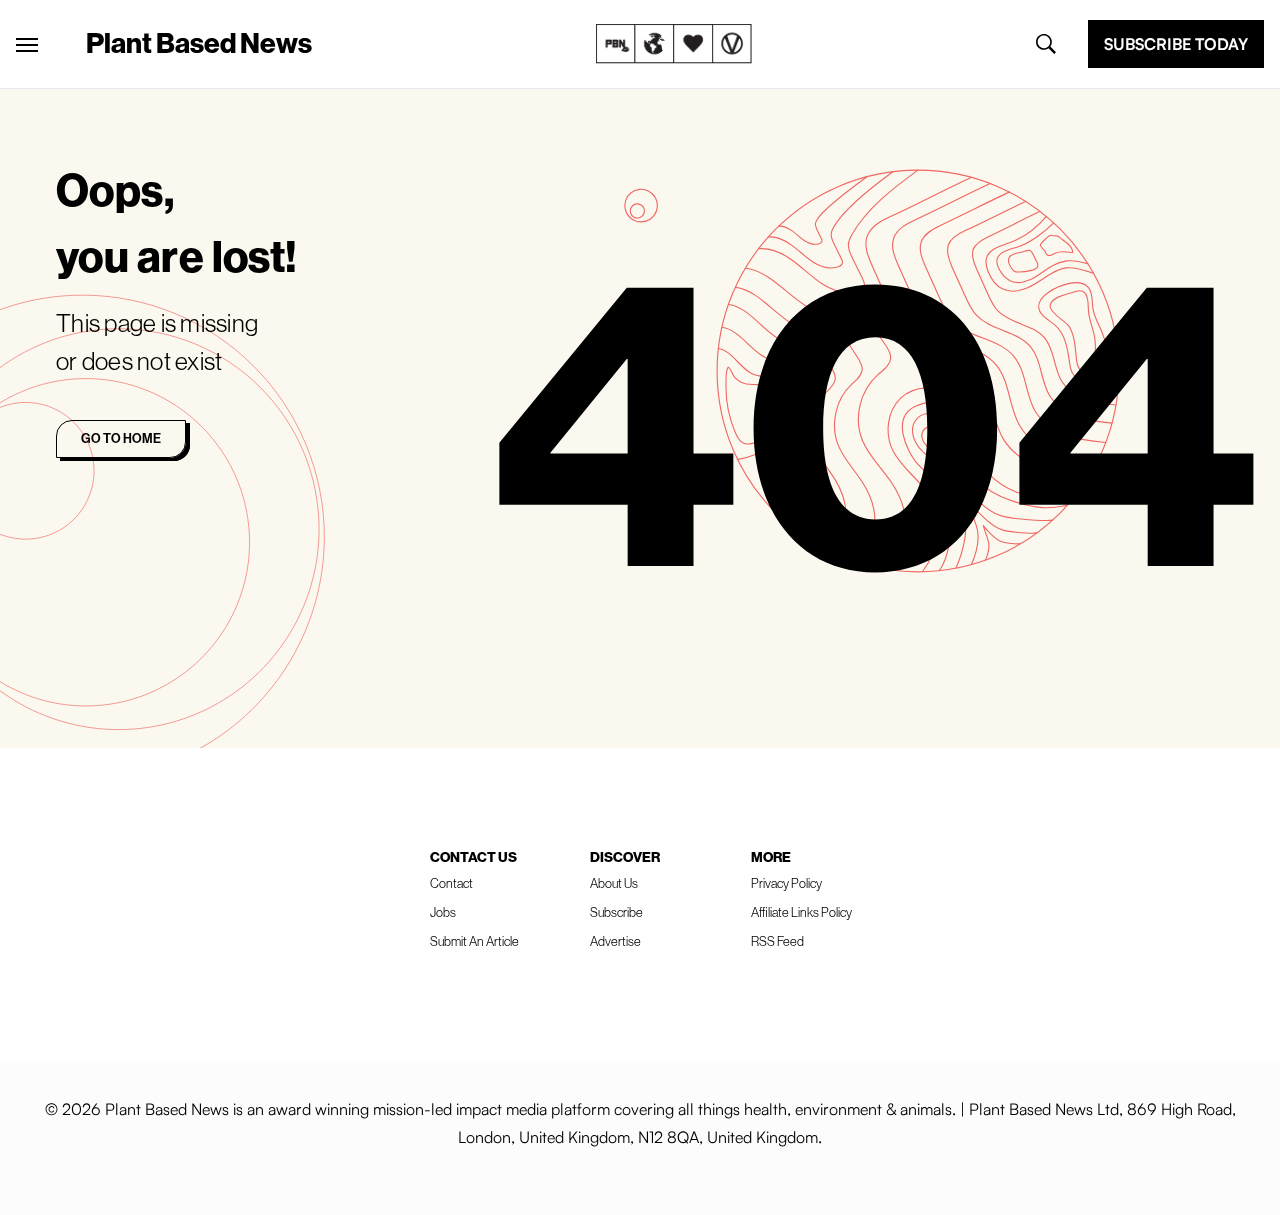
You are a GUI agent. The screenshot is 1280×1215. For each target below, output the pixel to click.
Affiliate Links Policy (801, 912)
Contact (451, 883)
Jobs (443, 912)
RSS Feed (777, 941)
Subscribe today (1176, 44)
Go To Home (121, 438)
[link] (674, 44)
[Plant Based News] (27, 45)
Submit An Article (474, 941)
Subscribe (616, 912)
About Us (614, 883)
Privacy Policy (786, 883)
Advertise (615, 941)
